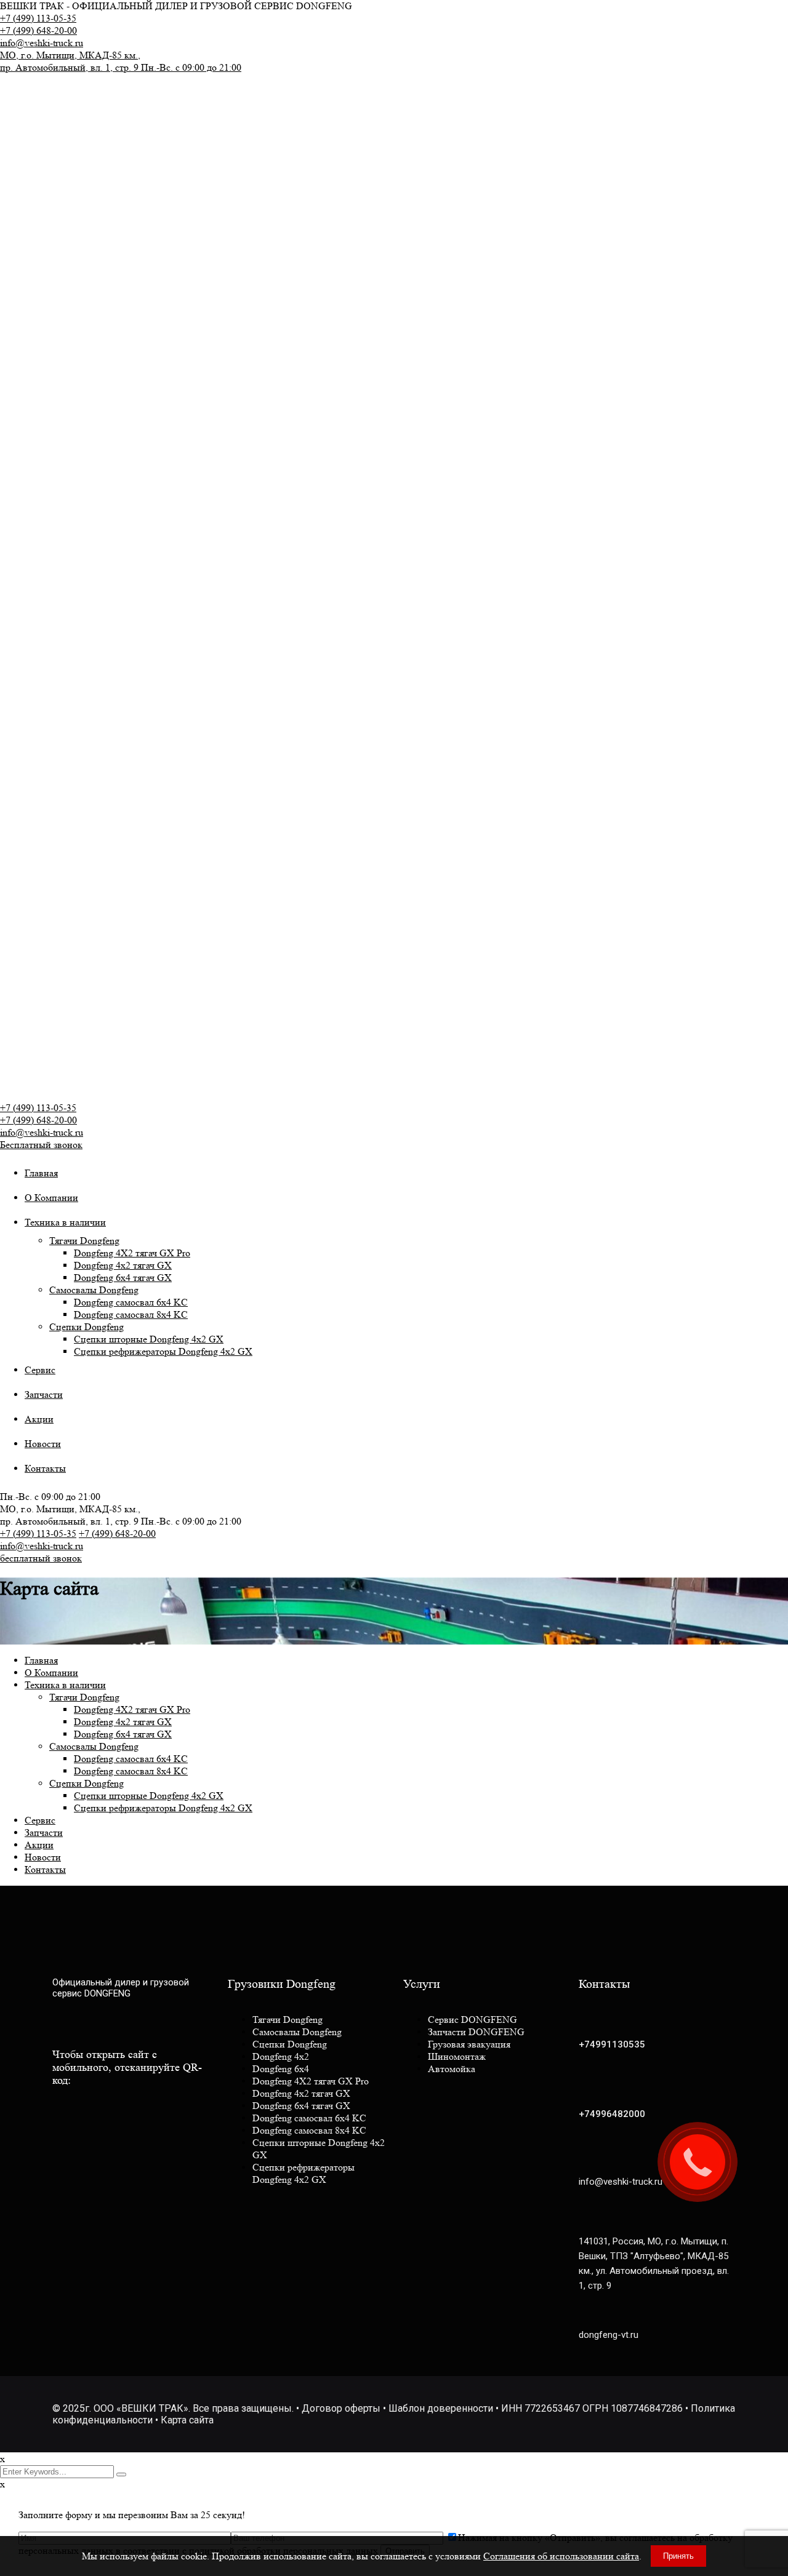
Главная (41, 1173)
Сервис (40, 1370)
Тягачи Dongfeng (84, 1241)
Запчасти (44, 1394)
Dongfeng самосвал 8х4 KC (131, 1314)
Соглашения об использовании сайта (561, 2556)
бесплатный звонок (41, 1558)
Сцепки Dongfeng (86, 1327)
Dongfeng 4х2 (281, 2056)
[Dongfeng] (102, 116)
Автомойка (452, 2069)
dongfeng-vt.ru (609, 2335)
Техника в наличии (65, 1222)
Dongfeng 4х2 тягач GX (123, 1265)
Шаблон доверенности (441, 2408)
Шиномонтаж (457, 2056)
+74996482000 (612, 2114)
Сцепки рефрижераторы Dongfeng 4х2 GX (163, 1351)
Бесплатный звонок (41, 1145)
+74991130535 (612, 2044)
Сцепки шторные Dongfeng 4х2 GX (149, 1339)
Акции (39, 1419)
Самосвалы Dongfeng (94, 1290)
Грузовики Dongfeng (282, 1984)
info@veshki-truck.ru (42, 43)
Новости (43, 1444)
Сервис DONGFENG (472, 2020)
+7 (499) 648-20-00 (38, 30)
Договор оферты (341, 2408)
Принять (678, 2556)
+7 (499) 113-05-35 (38, 18)
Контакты (45, 1468)
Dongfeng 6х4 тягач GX (123, 1278)
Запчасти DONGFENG (476, 2032)
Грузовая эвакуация (469, 2044)
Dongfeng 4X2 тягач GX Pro (132, 1253)
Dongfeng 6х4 (281, 2069)
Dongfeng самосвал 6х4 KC (131, 1302)
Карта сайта (187, 2420)
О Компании (51, 1198)
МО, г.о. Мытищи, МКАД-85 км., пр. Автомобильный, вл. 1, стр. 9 (121, 61)
